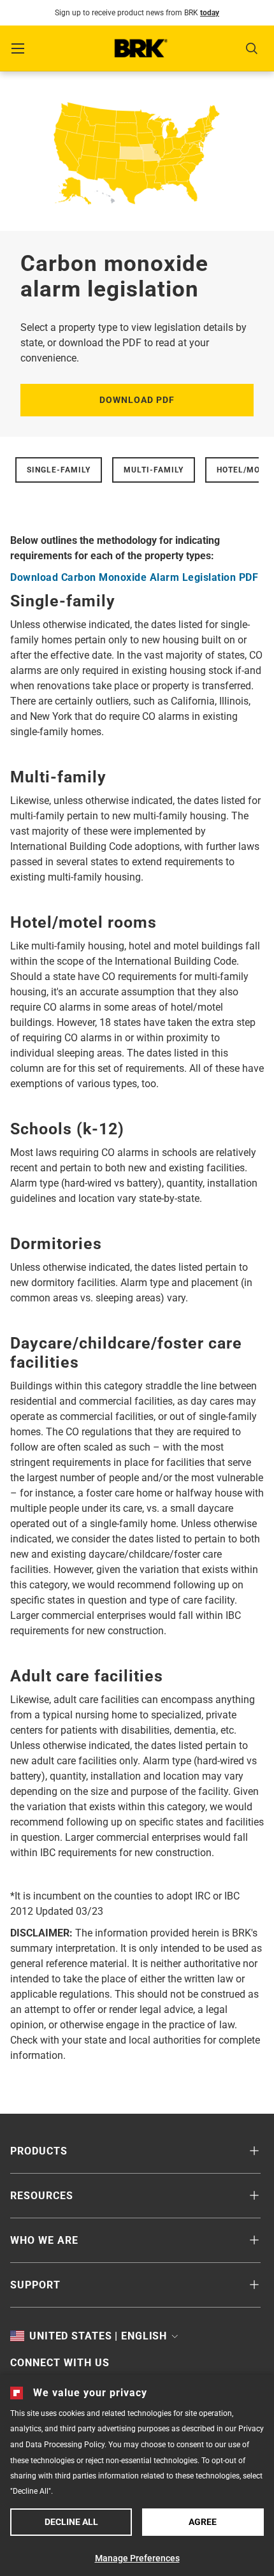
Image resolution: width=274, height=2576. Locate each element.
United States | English (98, 2336)
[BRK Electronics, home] (141, 48)
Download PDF (137, 400)
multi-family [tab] (154, 470)
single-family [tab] (59, 470)
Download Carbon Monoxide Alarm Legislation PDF (134, 577)
